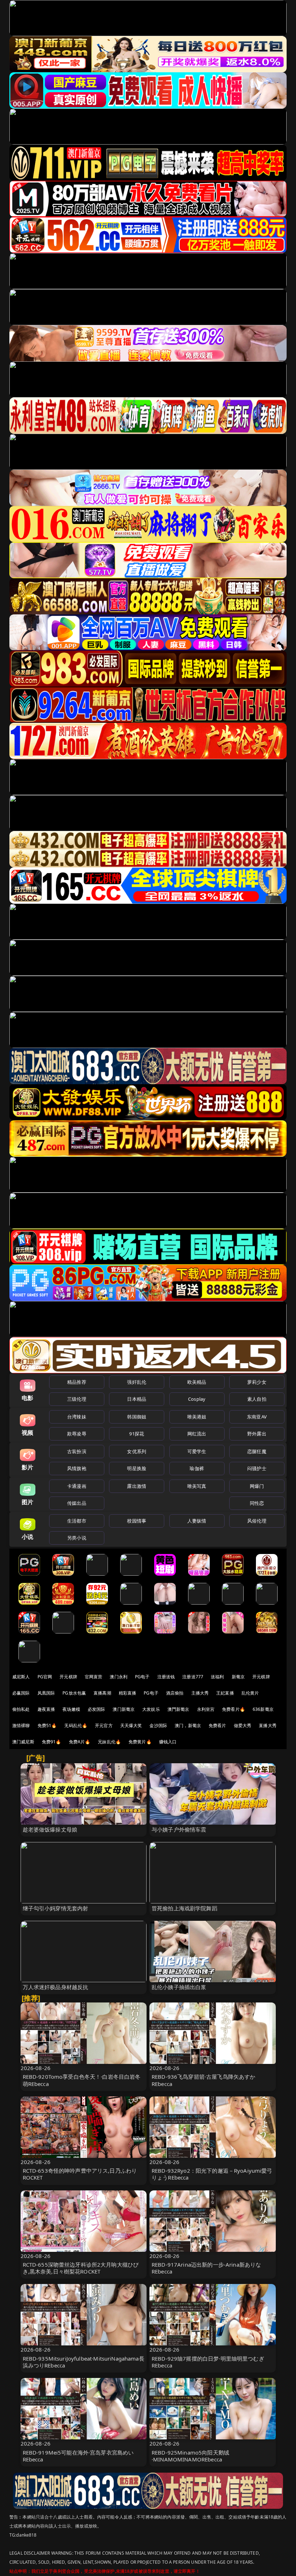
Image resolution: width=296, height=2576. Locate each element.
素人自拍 (257, 1399)
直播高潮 (102, 1693)
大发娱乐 (151, 1709)
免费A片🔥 (80, 1742)
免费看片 (217, 1725)
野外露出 (257, 1434)
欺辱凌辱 (77, 1434)
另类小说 (77, 1538)
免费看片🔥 (234, 1709)
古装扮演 (77, 1451)
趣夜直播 (46, 1709)
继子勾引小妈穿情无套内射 (56, 1908)
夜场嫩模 (71, 1709)
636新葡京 (263, 1709)
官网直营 (94, 1677)
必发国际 (97, 1709)
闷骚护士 (257, 1468)
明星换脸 (137, 1468)
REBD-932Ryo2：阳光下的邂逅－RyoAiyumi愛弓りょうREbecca (212, 2174)
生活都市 (77, 1521)
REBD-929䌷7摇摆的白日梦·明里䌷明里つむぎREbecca (208, 2362)
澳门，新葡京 (188, 1725)
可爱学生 (197, 1451)
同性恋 (257, 1503)
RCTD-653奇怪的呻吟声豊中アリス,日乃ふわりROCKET (80, 2174)
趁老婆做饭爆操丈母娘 (50, 1829)
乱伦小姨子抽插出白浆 (179, 1987)
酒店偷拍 (175, 1693)
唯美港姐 (197, 1417)
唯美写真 (197, 1486)
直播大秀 (268, 1725)
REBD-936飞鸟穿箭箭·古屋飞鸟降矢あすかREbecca (203, 2080)
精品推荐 (77, 1382)
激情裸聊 (21, 1725)
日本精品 (137, 1399)
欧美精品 (197, 1382)
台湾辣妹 (77, 1417)
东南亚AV (257, 1417)
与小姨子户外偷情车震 (179, 1829)
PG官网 (45, 1677)
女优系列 (137, 1451)
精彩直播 (128, 1693)
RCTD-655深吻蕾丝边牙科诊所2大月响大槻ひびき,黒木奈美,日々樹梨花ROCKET (81, 2268)
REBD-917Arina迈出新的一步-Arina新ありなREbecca (206, 2268)
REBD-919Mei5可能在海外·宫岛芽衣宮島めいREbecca (78, 2456)
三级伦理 (77, 1399)
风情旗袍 (77, 1468)
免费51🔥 (47, 1725)
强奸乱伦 (137, 1382)
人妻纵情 (197, 1521)
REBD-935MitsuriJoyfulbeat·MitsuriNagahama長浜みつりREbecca (84, 2362)
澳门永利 (119, 1677)
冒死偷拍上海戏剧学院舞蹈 (184, 1908)
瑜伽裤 (197, 1468)
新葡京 (238, 1677)
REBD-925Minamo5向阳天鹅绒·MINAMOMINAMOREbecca (190, 2456)
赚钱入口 (168, 1742)
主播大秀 (200, 1693)
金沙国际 (158, 1725)
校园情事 (137, 1521)
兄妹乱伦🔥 (109, 1742)
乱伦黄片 (250, 1693)
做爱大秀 (243, 1725)
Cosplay (197, 1399)
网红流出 (197, 1434)
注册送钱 (166, 1677)
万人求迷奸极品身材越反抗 (56, 1987)
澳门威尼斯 (23, 1742)
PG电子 (142, 1677)
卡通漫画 (77, 1486)
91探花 (137, 1434)
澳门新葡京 (124, 1709)
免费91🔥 (52, 1742)
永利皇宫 (206, 1709)
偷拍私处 (21, 1709)
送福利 (217, 1677)
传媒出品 (77, 1503)
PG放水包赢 (74, 1693)
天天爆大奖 (131, 1725)
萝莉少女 (257, 1382)
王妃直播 (225, 1693)
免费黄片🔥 (140, 1742)
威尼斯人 (21, 1677)
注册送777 (193, 1677)
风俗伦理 (257, 1521)
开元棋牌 (68, 1677)
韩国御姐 (137, 1417)
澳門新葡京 (179, 1709)
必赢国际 (21, 1693)
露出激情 (137, 1486)
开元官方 (104, 1725)
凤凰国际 (46, 1693)
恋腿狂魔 (257, 1451)
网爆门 (257, 1486)
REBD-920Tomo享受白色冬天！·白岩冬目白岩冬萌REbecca (82, 2080)
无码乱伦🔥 (76, 1725)
